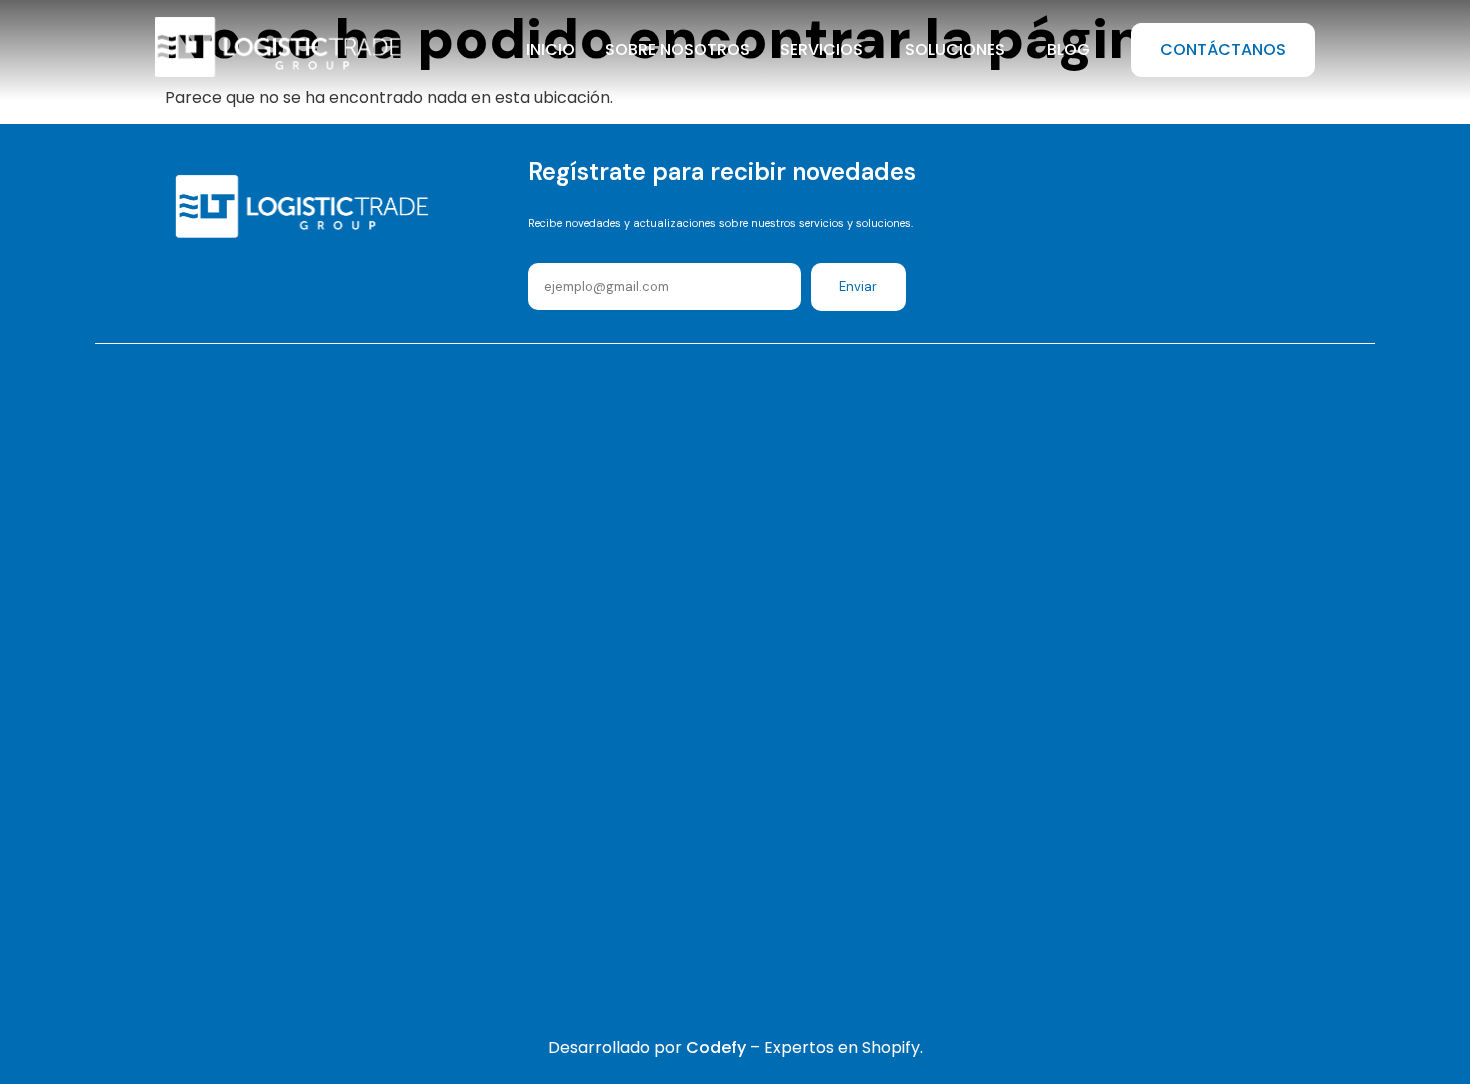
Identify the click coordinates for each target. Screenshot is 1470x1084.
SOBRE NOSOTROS (677, 49)
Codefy (718, 1047)
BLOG (1068, 49)
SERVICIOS (821, 49)
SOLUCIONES (955, 49)
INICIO (550, 49)
